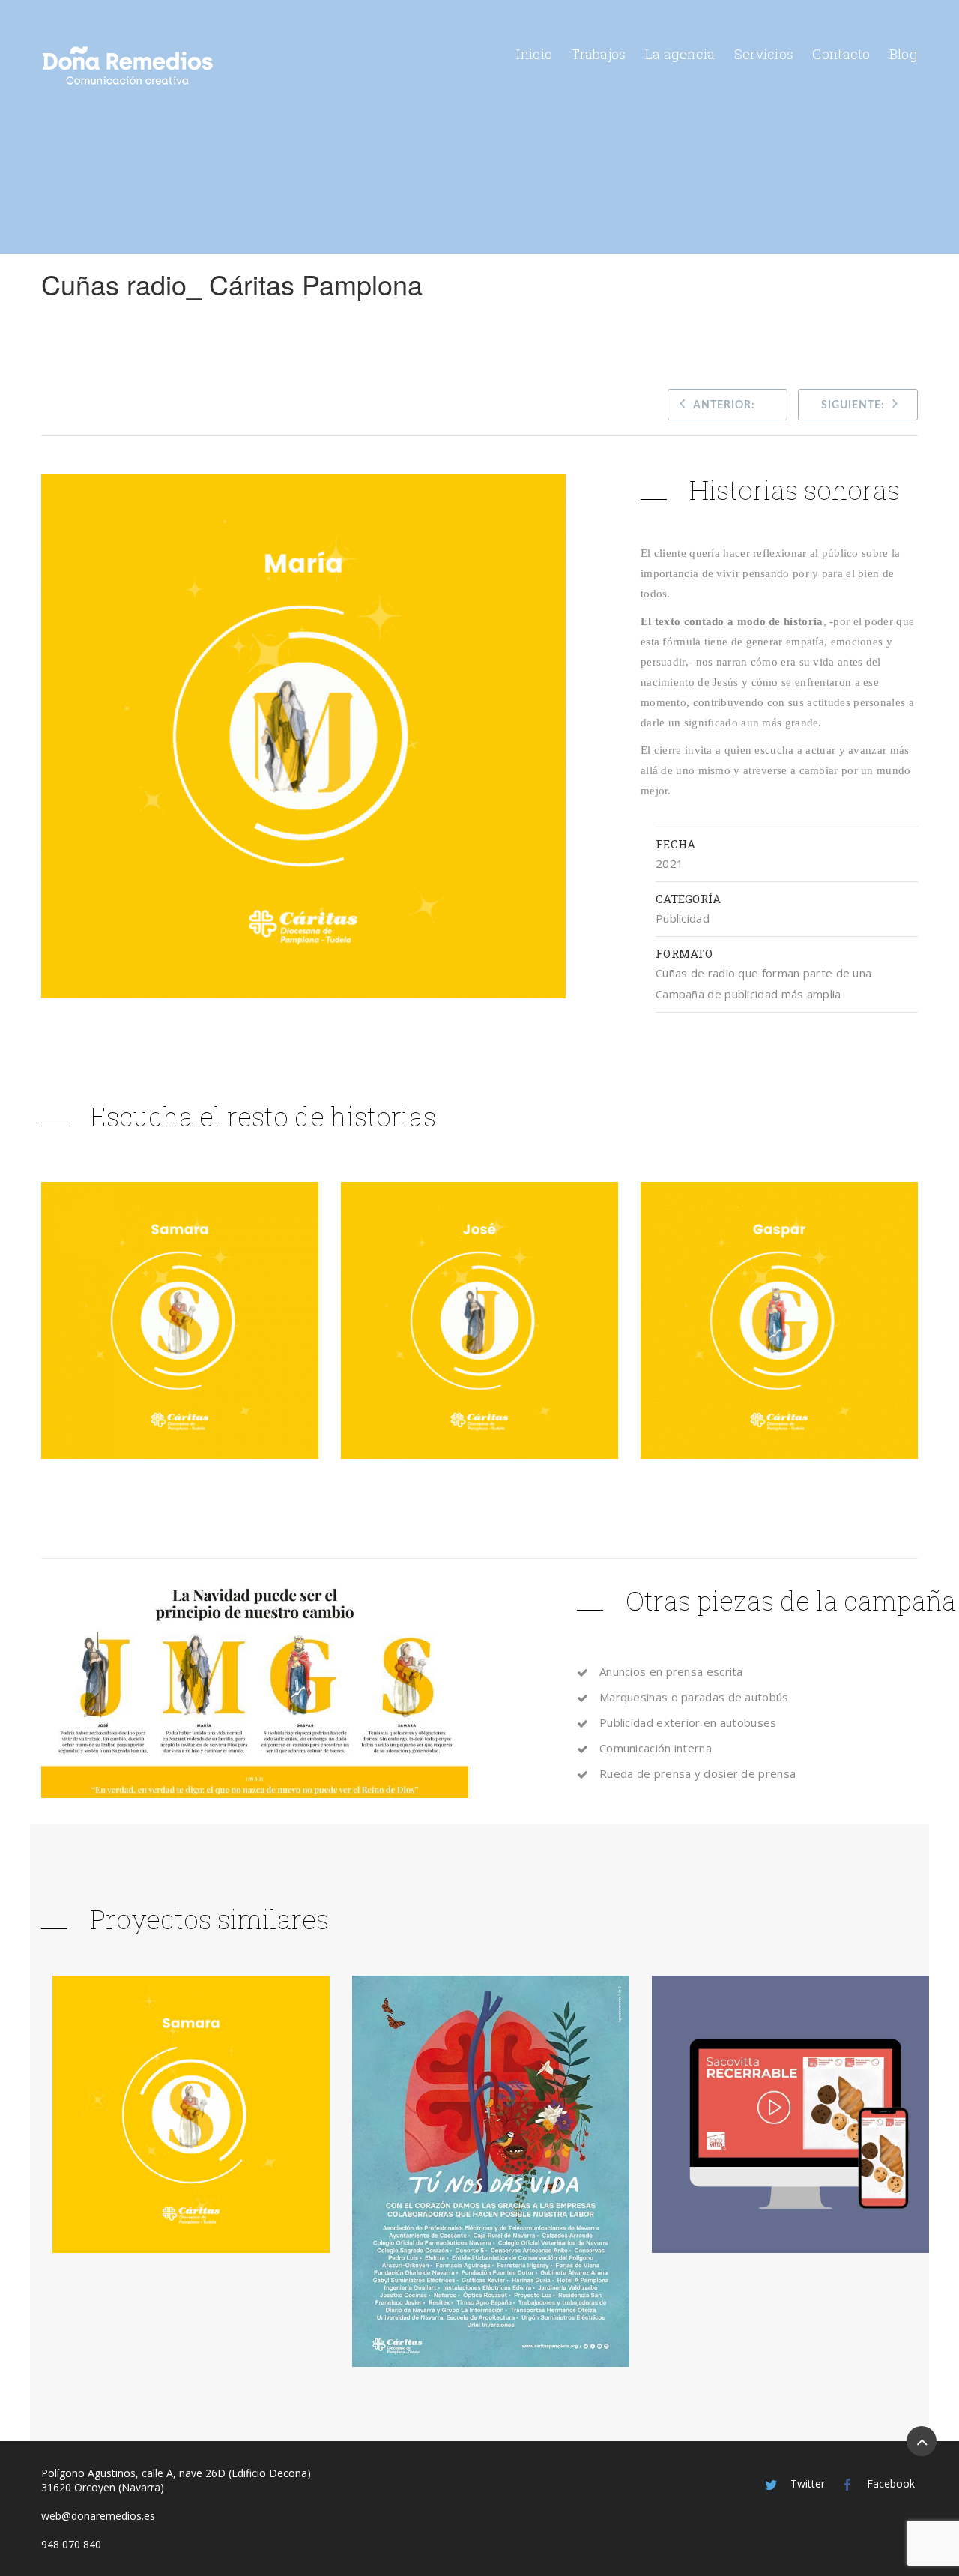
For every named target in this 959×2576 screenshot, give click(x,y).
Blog (904, 54)
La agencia (680, 54)
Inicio (534, 54)
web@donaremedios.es (98, 2516)
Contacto (841, 54)
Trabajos (598, 54)
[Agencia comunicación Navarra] (127, 66)
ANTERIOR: (724, 405)
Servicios (764, 54)
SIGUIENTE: (853, 405)
